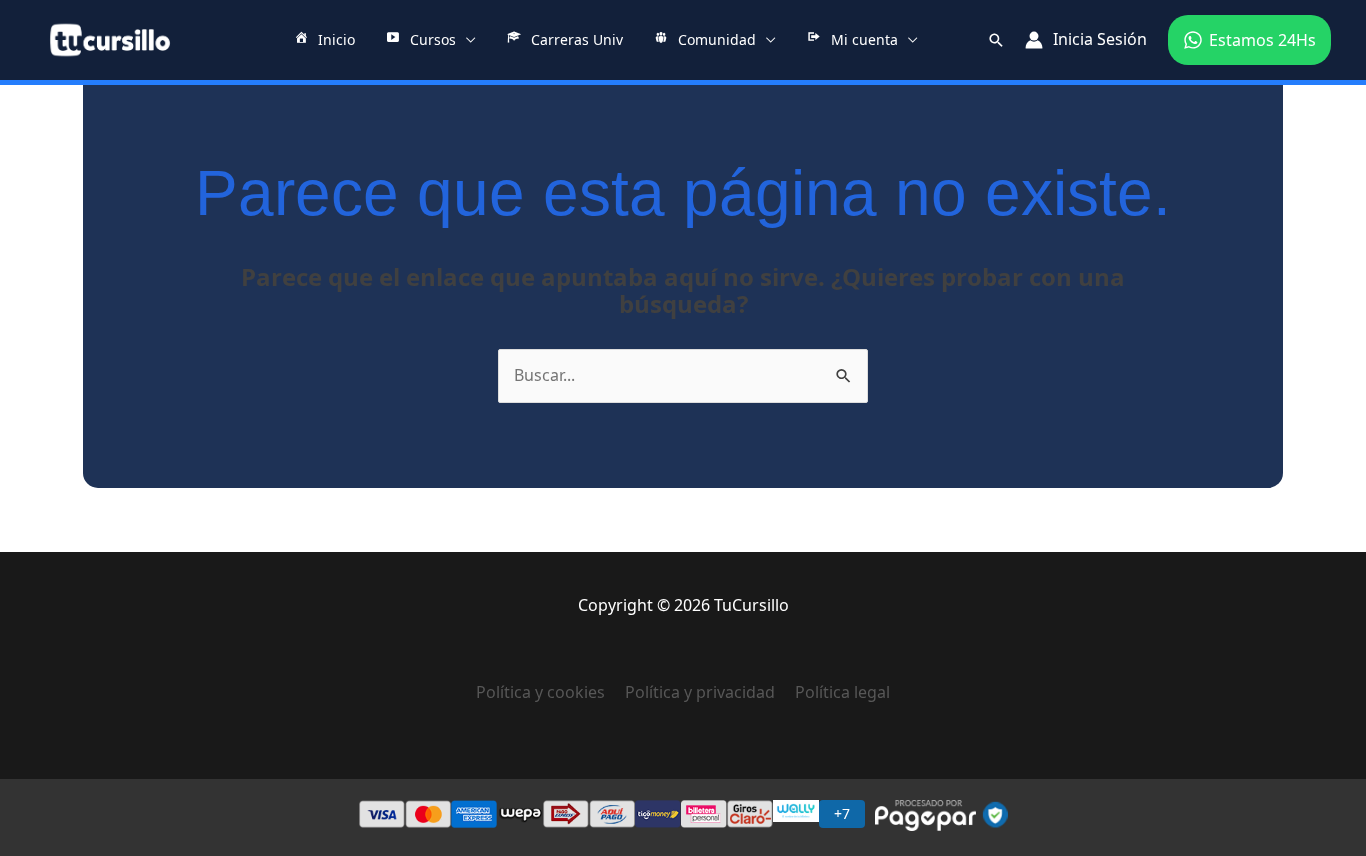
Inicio (336, 39)
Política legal (842, 692)
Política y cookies (550, 692)
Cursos (433, 39)
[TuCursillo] (110, 40)
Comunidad (717, 39)
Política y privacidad (700, 692)
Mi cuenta (864, 39)
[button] (996, 40)
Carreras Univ (577, 39)
